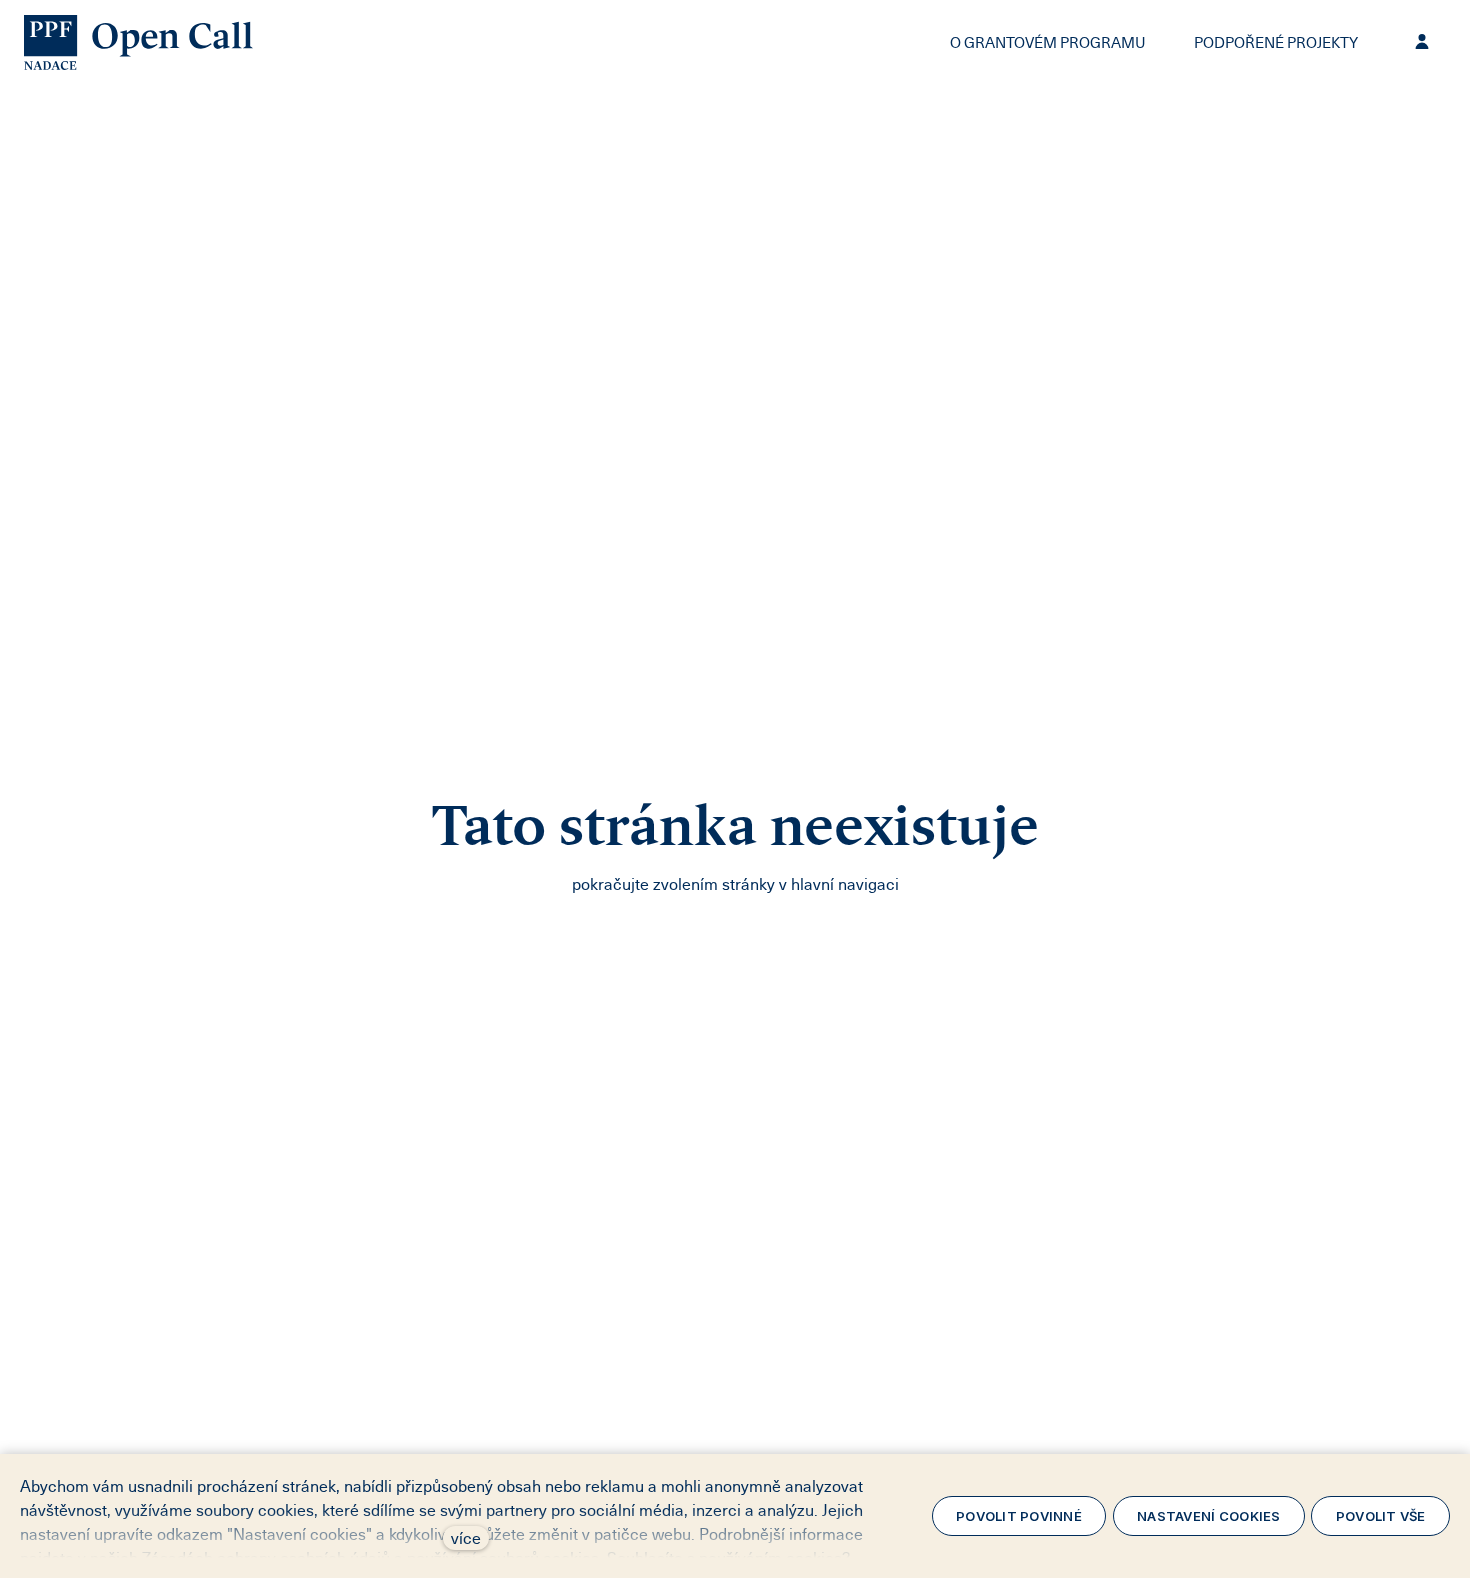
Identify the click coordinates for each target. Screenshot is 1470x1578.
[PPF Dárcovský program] (138, 42)
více (466, 1538)
